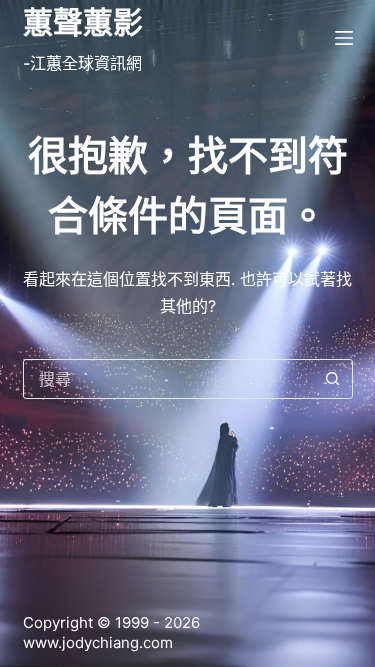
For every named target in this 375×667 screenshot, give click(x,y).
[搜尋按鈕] (333, 379)
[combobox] (169, 379)
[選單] (344, 38)
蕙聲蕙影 (83, 22)
